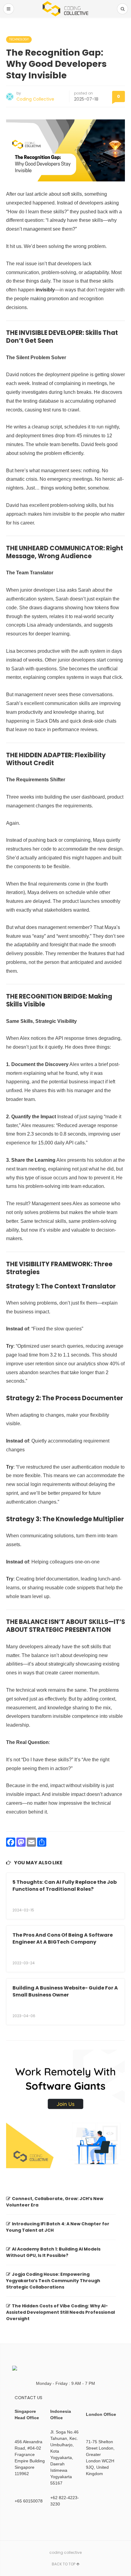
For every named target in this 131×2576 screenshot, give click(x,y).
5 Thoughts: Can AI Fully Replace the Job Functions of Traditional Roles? (65, 1885)
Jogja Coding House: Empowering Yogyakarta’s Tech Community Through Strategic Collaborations (53, 2281)
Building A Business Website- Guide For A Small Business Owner (65, 1991)
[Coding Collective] (65, 9)
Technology (19, 39)
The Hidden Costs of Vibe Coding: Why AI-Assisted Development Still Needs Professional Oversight (60, 2312)
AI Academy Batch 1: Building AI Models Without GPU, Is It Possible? (53, 2252)
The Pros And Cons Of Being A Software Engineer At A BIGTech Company (63, 1938)
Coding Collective (35, 99)
